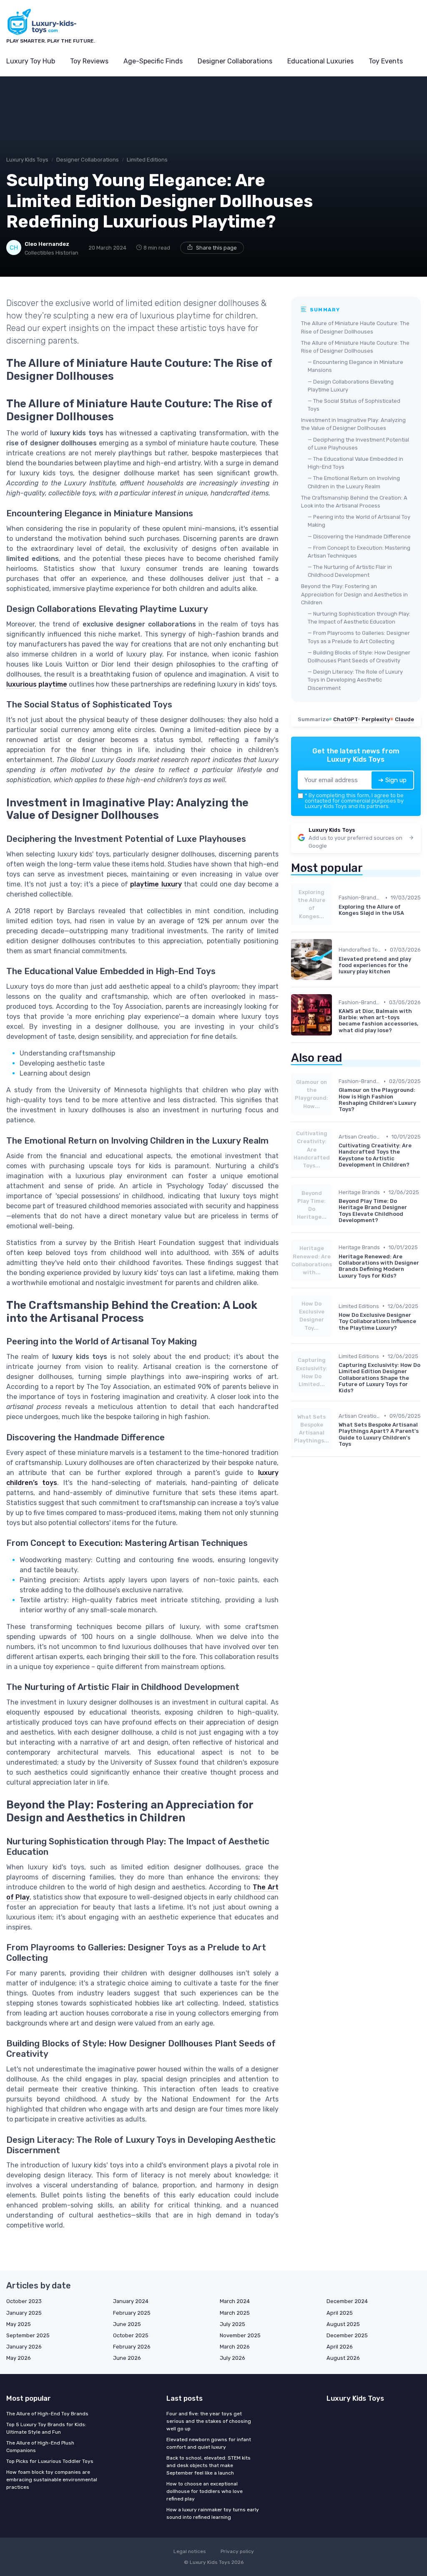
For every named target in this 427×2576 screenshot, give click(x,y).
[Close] (364, 1267)
